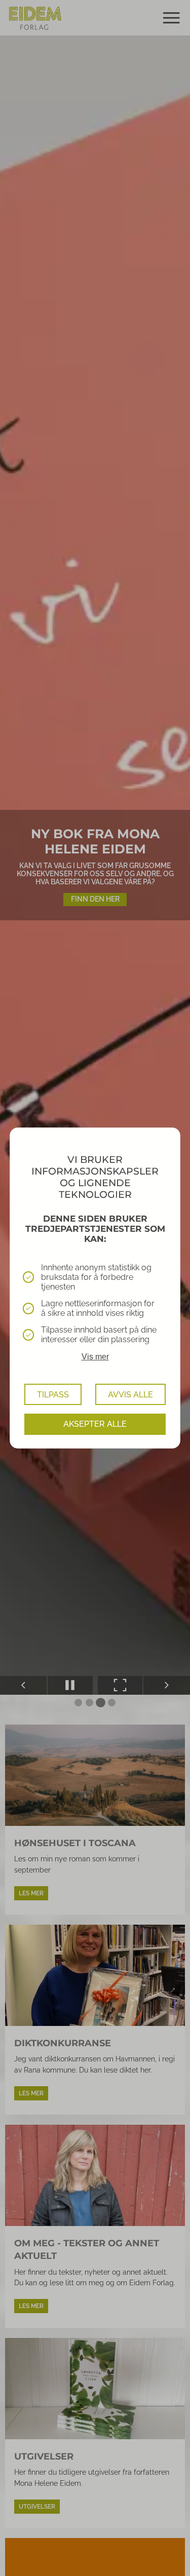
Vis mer (95, 1357)
